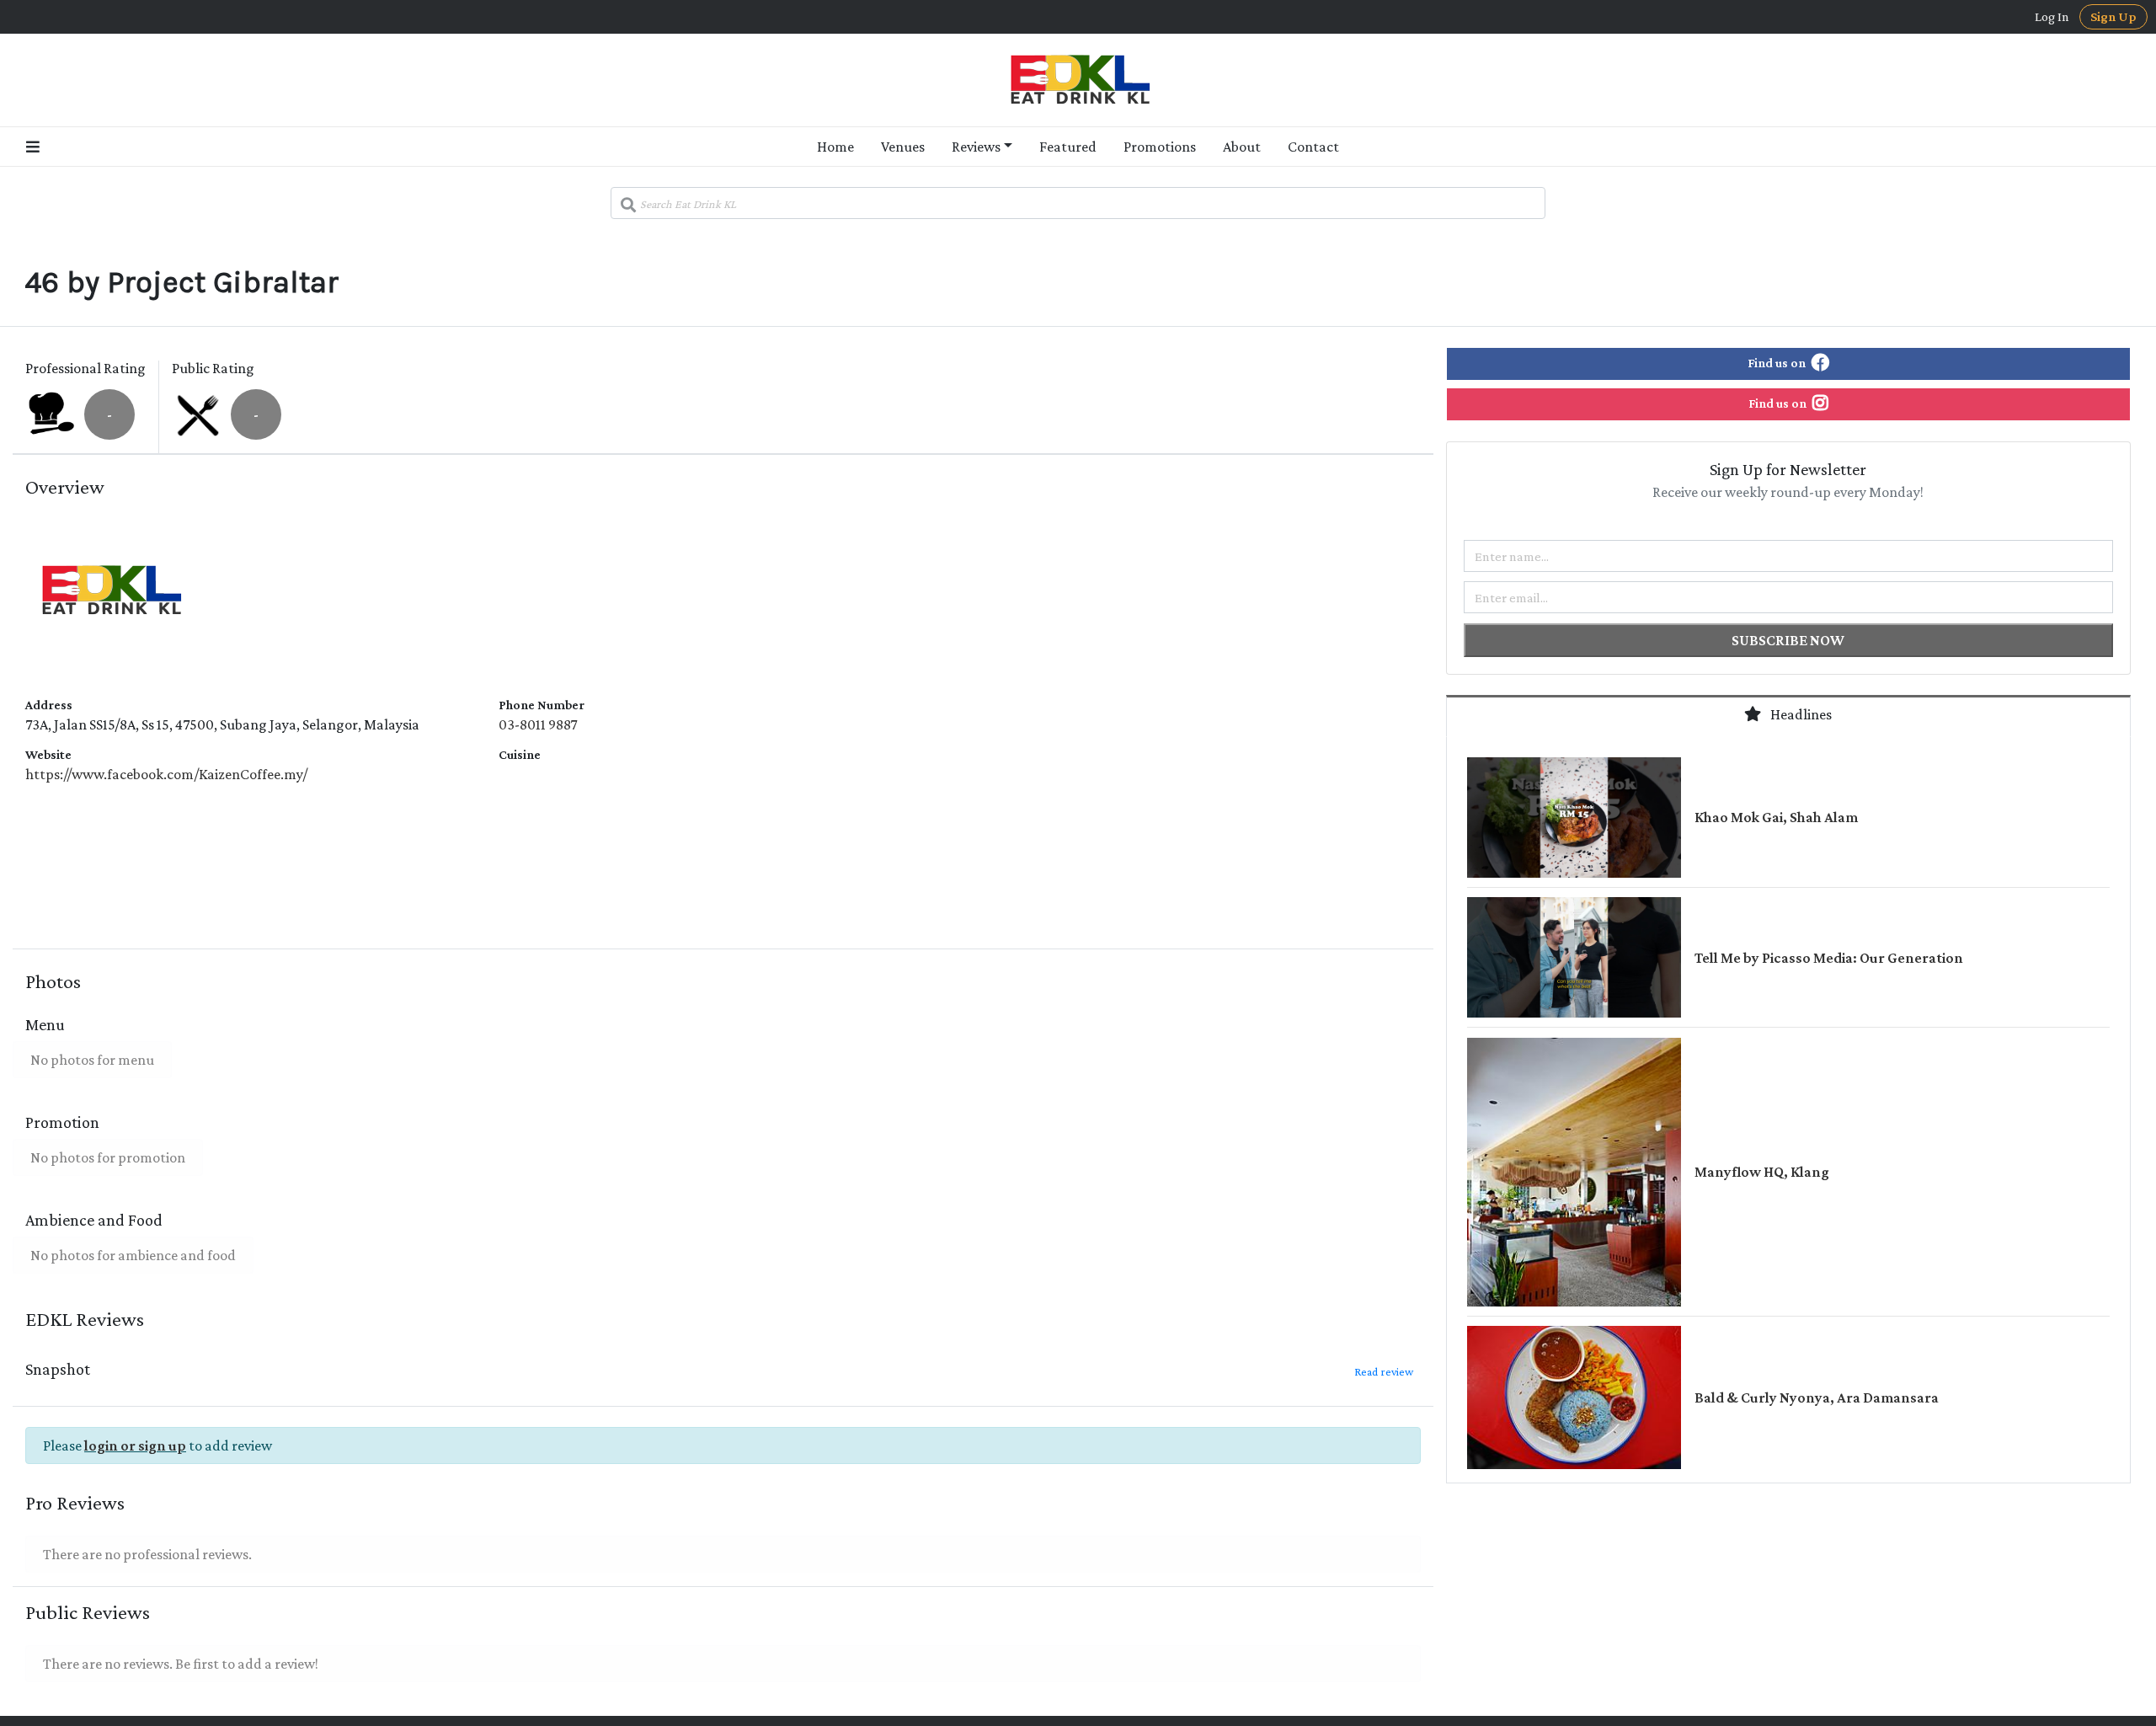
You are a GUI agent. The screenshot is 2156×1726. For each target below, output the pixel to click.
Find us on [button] (1778, 363)
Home (835, 147)
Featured (1068, 147)
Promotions (1160, 147)
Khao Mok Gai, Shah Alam (1776, 817)
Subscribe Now (1788, 640)
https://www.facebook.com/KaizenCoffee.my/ (166, 774)
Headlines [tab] (1800, 714)
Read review (1384, 1371)
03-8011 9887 (538, 724)
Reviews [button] (976, 147)
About (1242, 147)
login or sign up (135, 1445)
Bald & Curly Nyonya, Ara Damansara (1817, 1397)
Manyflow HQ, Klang (1762, 1172)
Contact (1313, 147)
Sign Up (2113, 16)
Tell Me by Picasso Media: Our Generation (1829, 958)
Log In (2052, 17)
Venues (903, 147)
